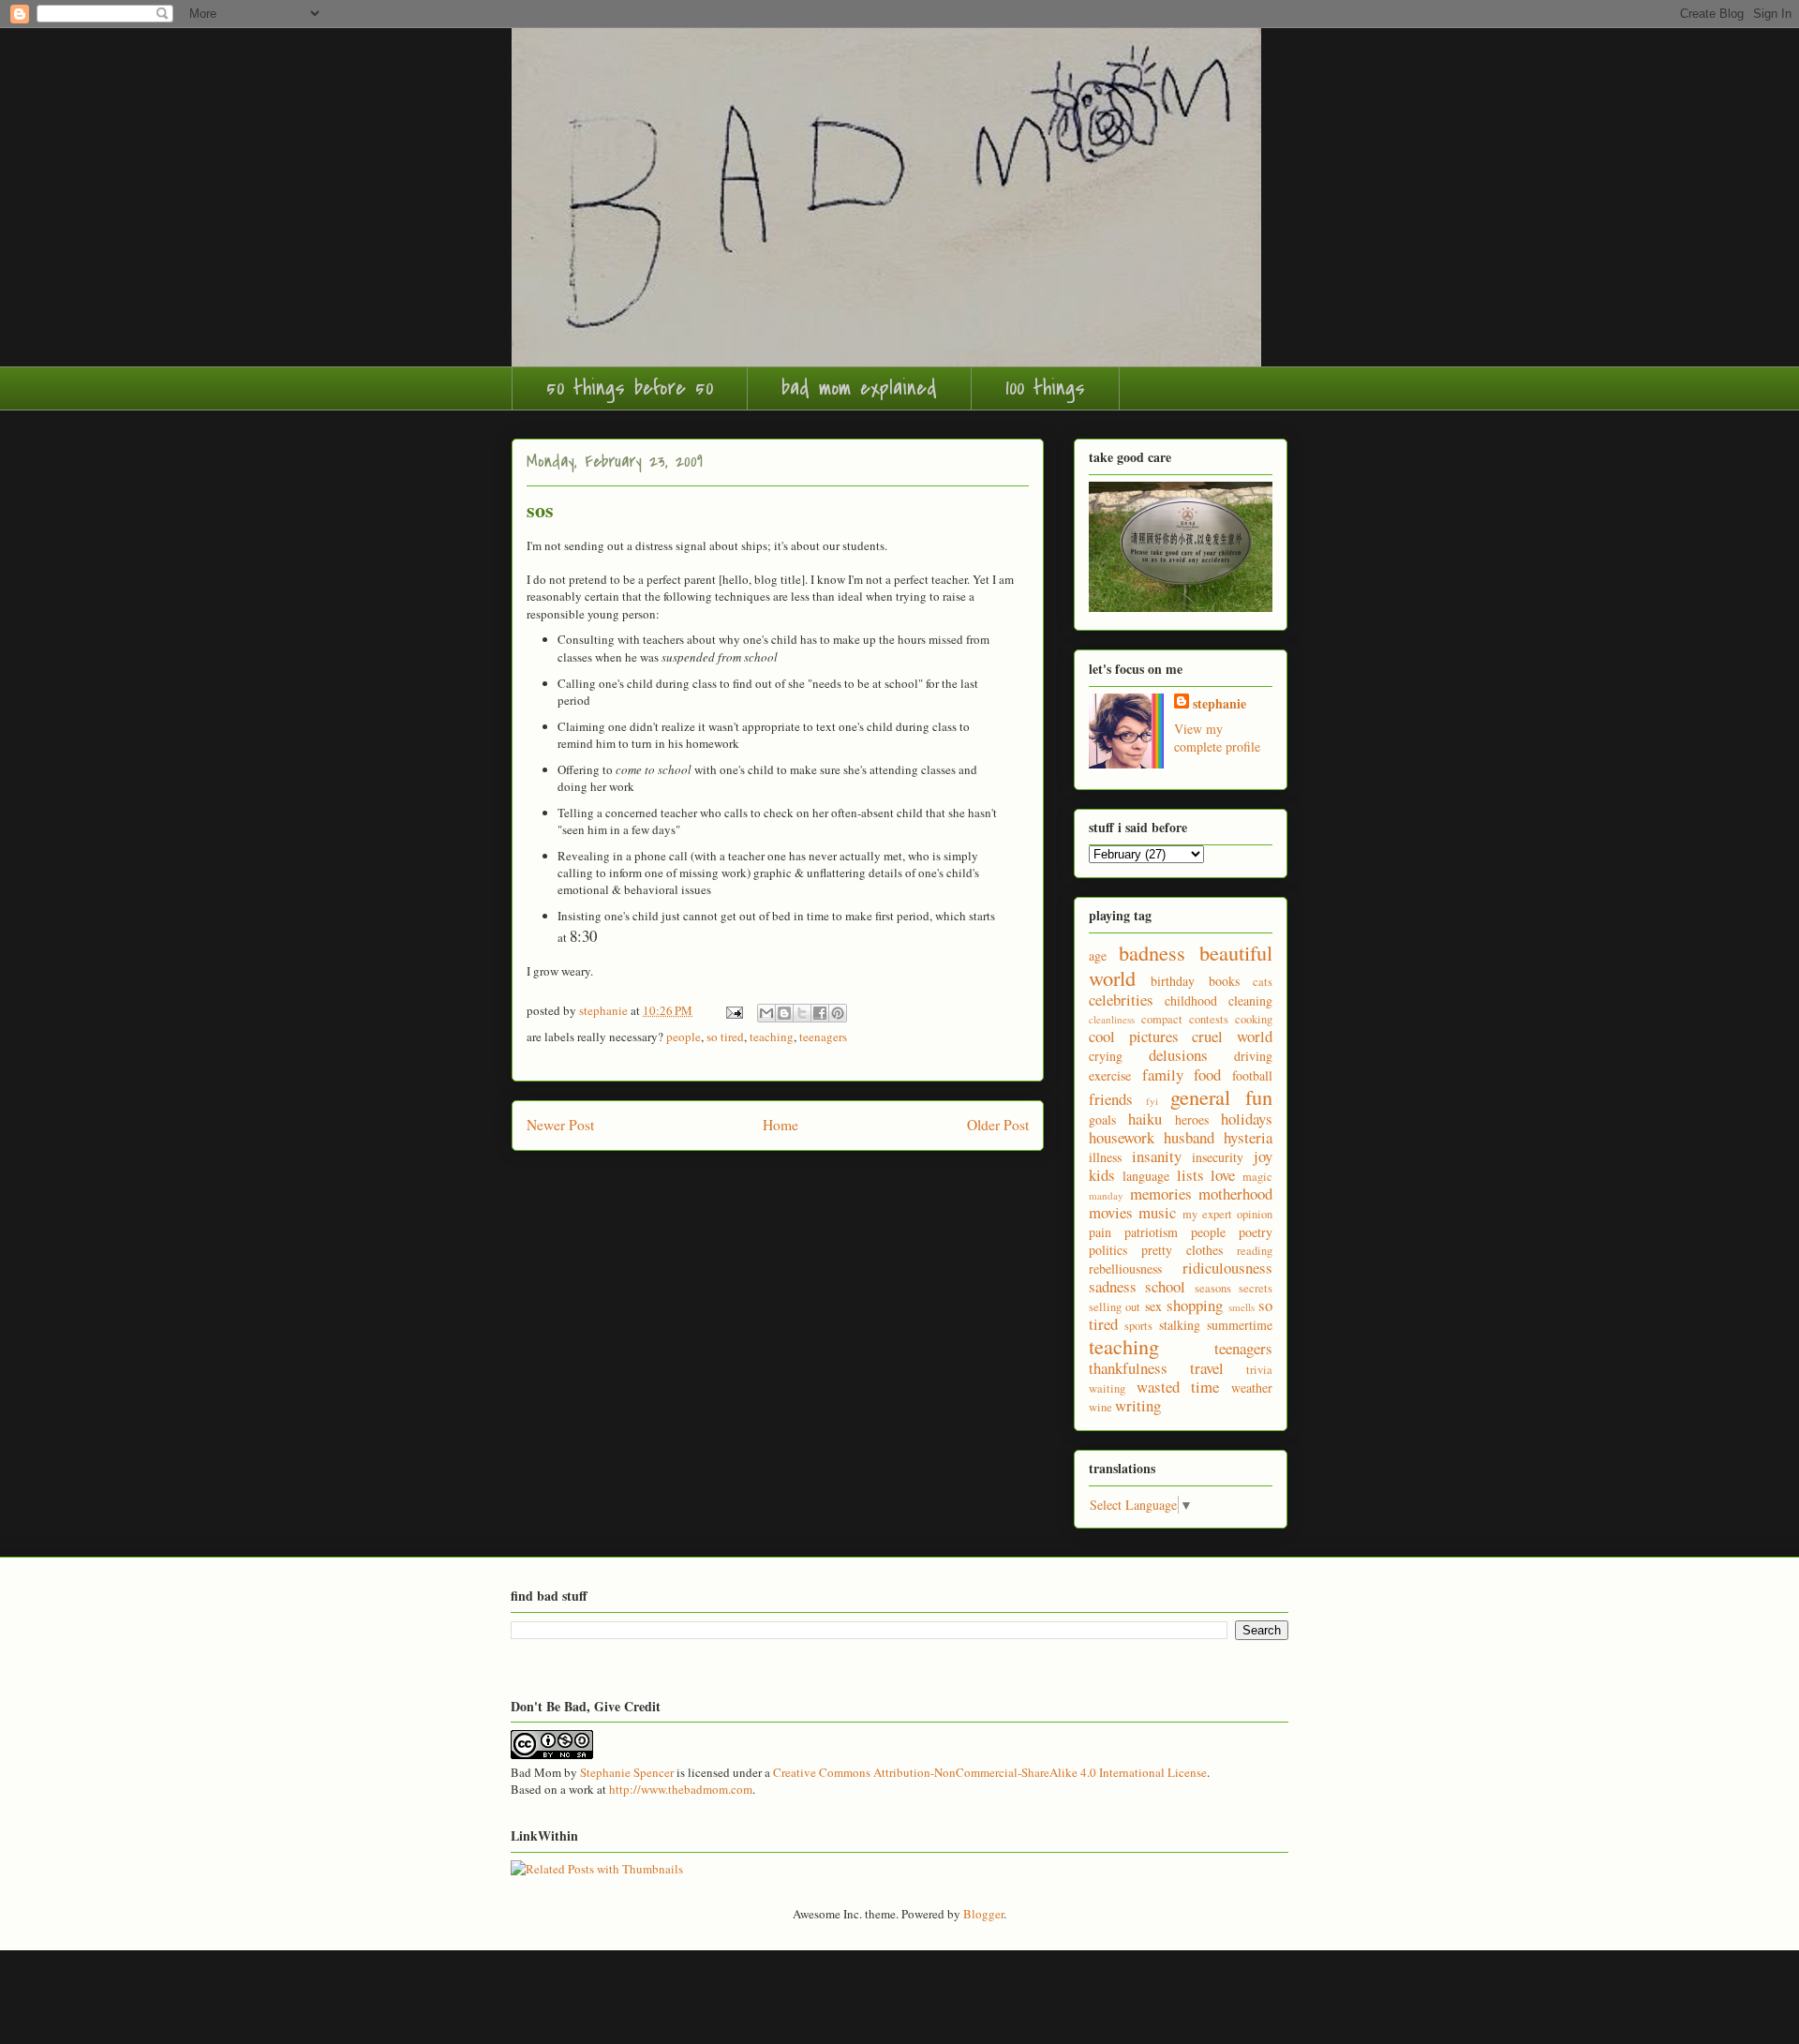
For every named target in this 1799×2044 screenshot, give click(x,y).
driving (1253, 1056)
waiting (1107, 1388)
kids (1102, 1175)
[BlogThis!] (784, 1013)
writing (1138, 1405)
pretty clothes (1182, 1250)
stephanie (1219, 703)
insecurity (1218, 1157)
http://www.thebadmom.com (681, 1789)
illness (1105, 1157)
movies (1111, 1212)
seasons (1213, 1288)
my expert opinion (1228, 1214)
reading (1255, 1251)
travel (1207, 1368)
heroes (1192, 1119)
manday (1106, 1195)
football (1252, 1075)
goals (1102, 1119)
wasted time (1178, 1387)
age (1098, 955)
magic (1257, 1177)
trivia (1259, 1370)
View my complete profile (1217, 738)
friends (1111, 1099)
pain (1100, 1232)
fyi (1152, 1101)
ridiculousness (1227, 1268)
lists (1190, 1175)
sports (1138, 1326)
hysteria (1248, 1137)
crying (1106, 1056)
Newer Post (560, 1125)
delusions (1178, 1055)
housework (1122, 1137)
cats (1263, 982)
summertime (1240, 1325)
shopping (1195, 1305)
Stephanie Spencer (627, 1772)
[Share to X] (802, 1013)
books (1224, 981)
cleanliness (1112, 1019)
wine (1100, 1407)
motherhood (1235, 1194)
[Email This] (766, 1013)
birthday (1173, 981)
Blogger (983, 1914)
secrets (1256, 1288)
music (1157, 1212)
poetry (1256, 1232)
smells (1241, 1307)
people (684, 1037)
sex (1153, 1306)
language (1146, 1176)
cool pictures (1134, 1036)
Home (781, 1125)
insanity (1157, 1156)
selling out (1115, 1307)
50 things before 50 (630, 388)
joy (1263, 1156)
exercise (1110, 1075)
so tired (725, 1037)
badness (1152, 952)
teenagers (823, 1037)
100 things (1045, 388)
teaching (772, 1037)
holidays (1247, 1119)
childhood (1191, 1000)
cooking (1254, 1019)
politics (1108, 1250)
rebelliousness (1125, 1268)
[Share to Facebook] (820, 1013)
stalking (1180, 1325)
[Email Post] (733, 1010)
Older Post (998, 1125)
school (1165, 1286)
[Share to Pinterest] (838, 1013)
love (1223, 1175)
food (1207, 1074)
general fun (1221, 1097)
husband (1189, 1137)
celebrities (1121, 1000)
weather (1252, 1388)
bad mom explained (859, 388)
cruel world (1232, 1036)
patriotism (1151, 1232)
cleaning (1250, 1000)
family (1163, 1074)
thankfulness (1128, 1368)
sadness (1113, 1286)
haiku (1145, 1119)
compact (1162, 1019)
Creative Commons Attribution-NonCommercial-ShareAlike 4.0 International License (990, 1772)
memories (1161, 1194)
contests (1209, 1019)
